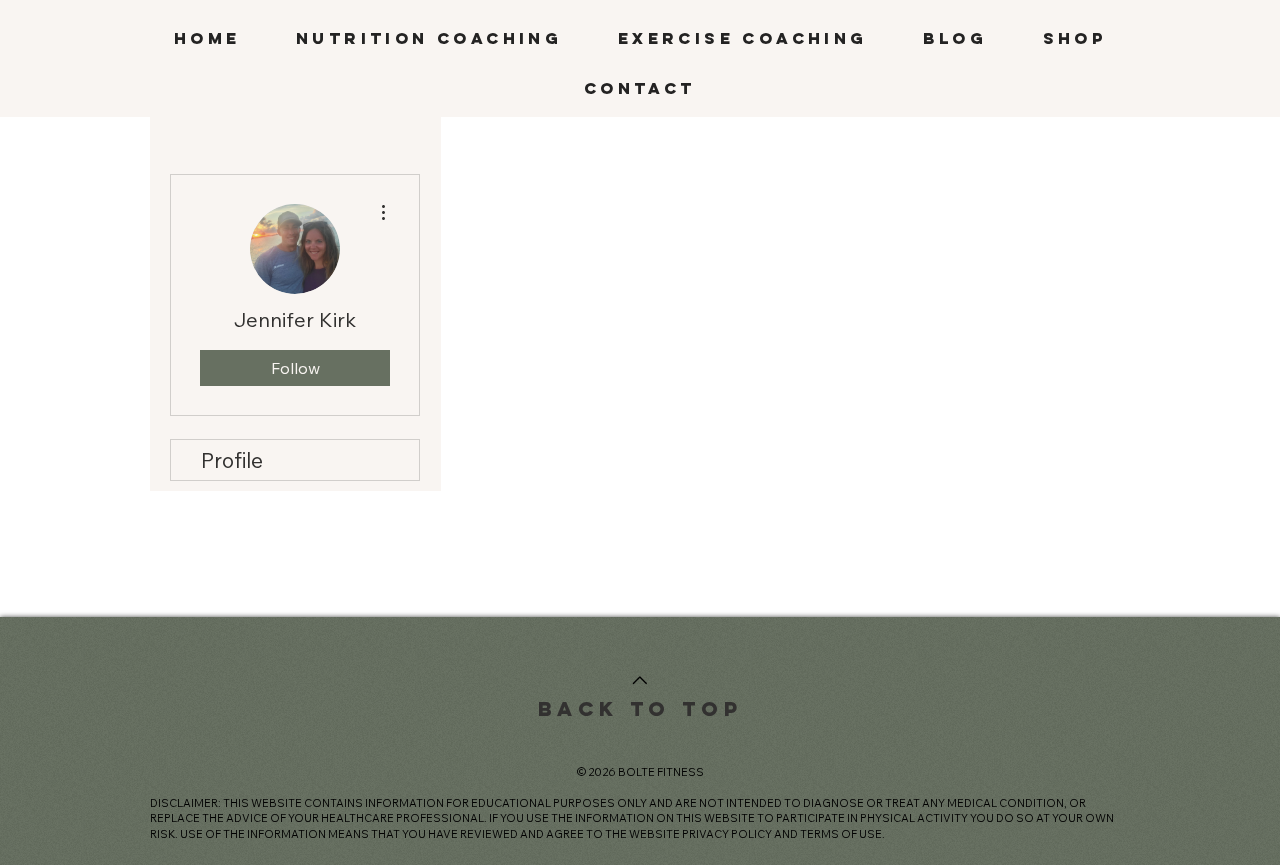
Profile (232, 460)
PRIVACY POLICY (727, 834)
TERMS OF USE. (842, 834)
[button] (429, 39)
